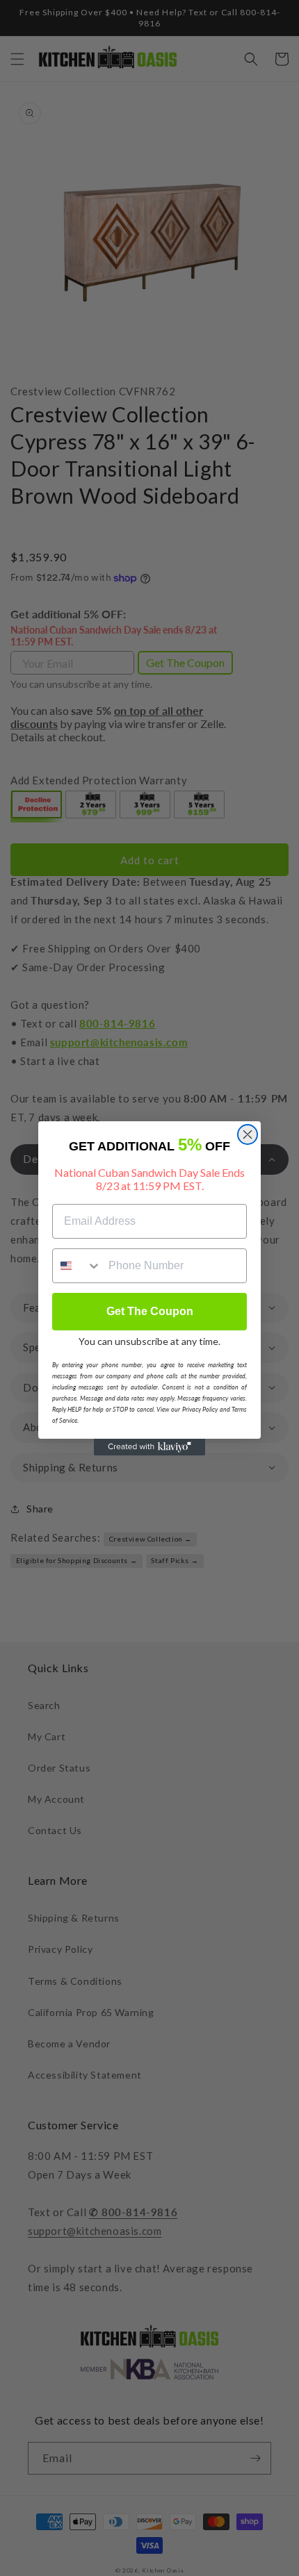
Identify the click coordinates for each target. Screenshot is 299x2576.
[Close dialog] (248, 1134)
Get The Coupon (150, 1311)
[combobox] (77, 1266)
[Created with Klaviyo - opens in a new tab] (149, 1447)
